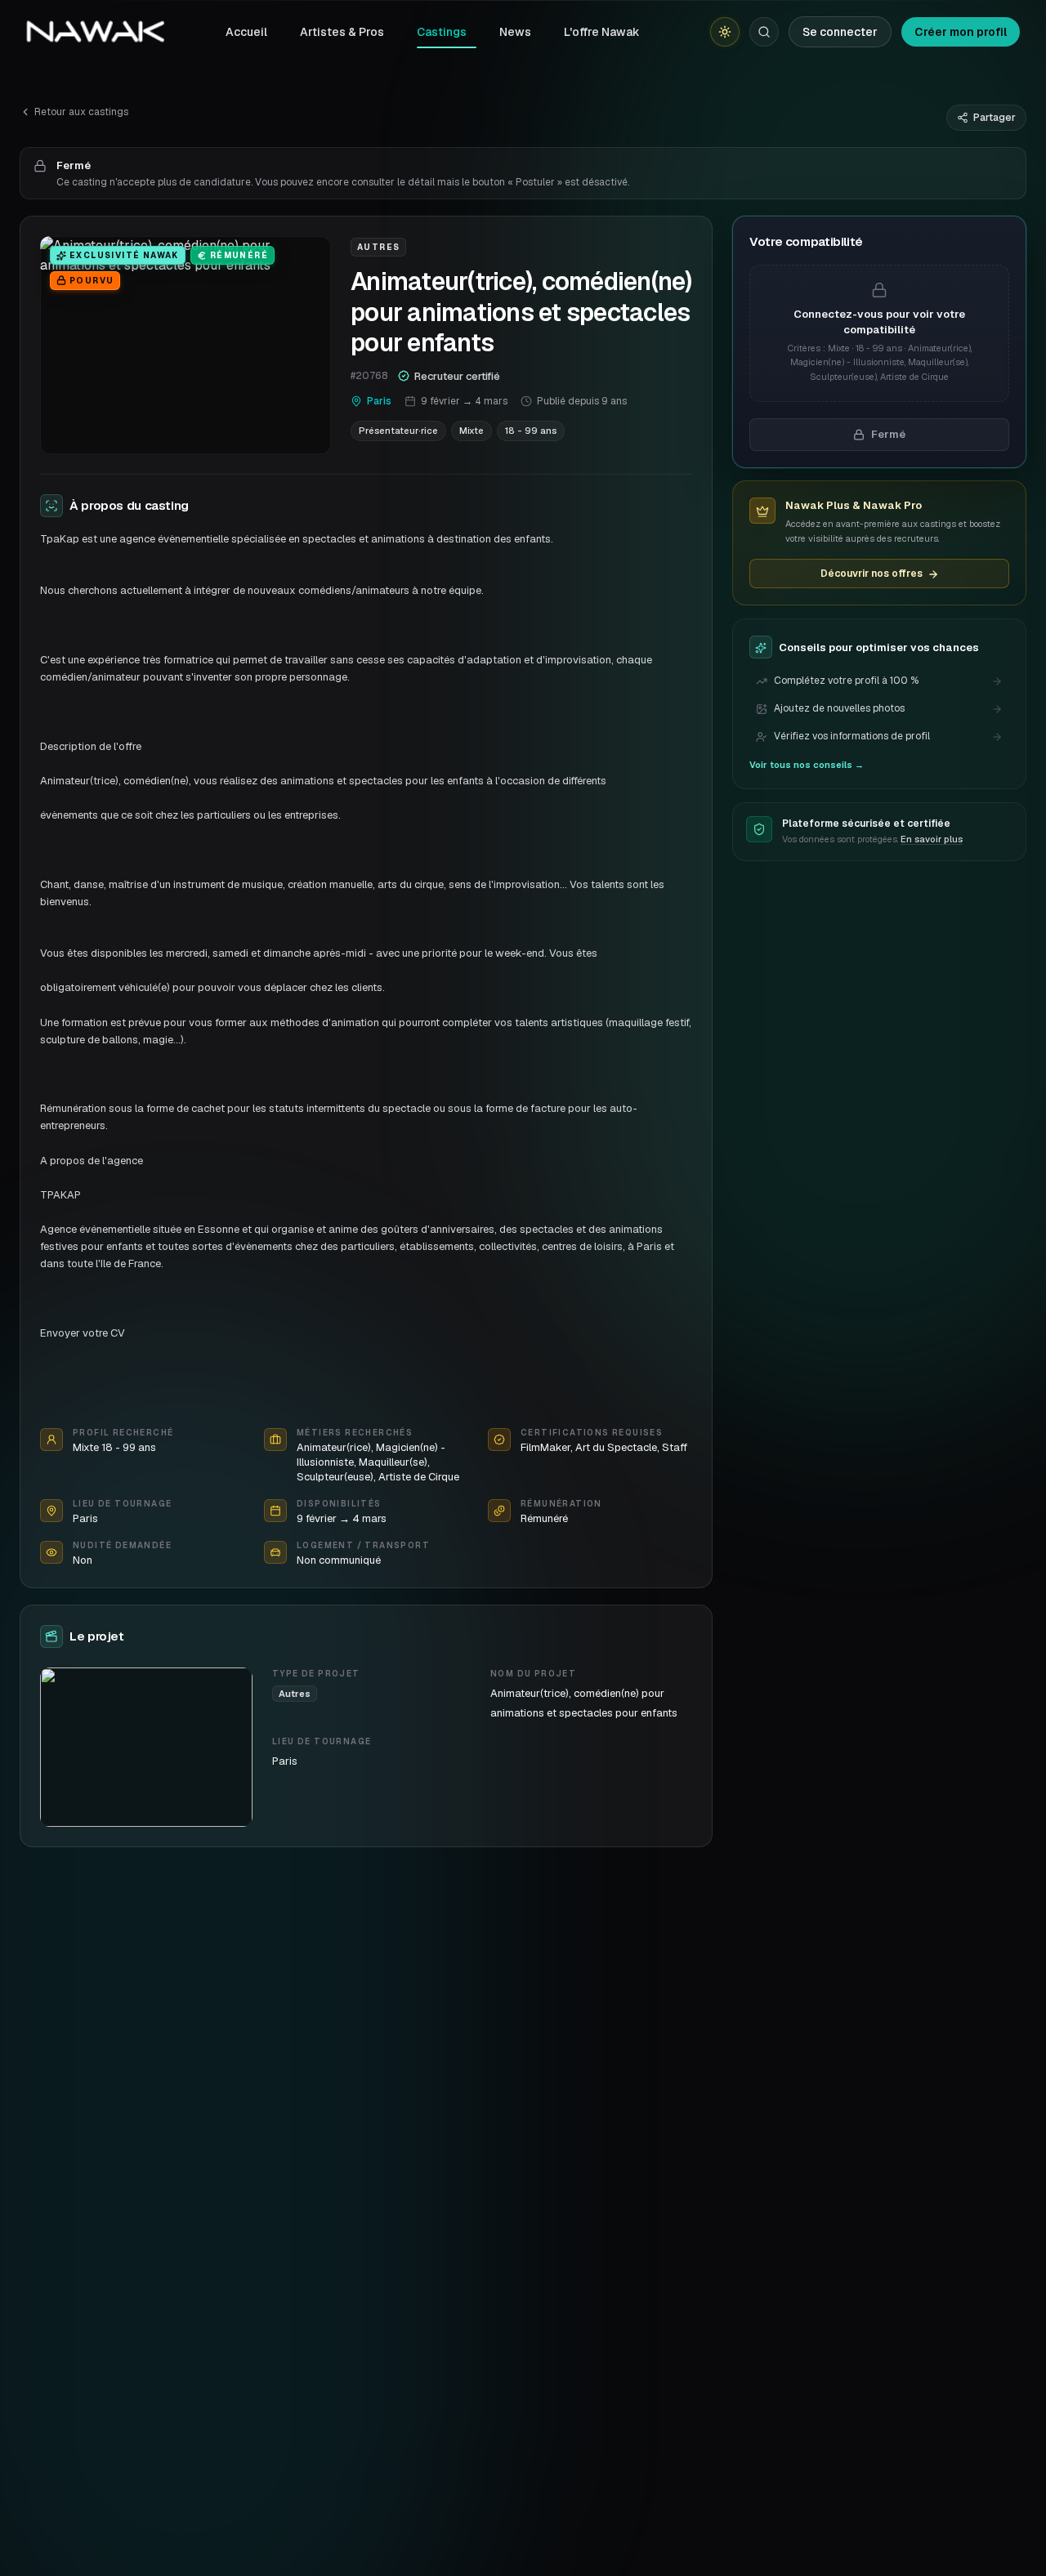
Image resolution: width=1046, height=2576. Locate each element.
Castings (442, 32)
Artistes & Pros (342, 32)
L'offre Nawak (602, 32)
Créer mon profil (961, 32)
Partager (995, 118)
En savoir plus (932, 839)
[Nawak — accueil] (95, 32)
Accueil (246, 32)
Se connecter (840, 32)
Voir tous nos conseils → (807, 766)
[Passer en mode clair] (725, 32)
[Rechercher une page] (764, 32)
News (515, 32)
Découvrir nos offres (872, 574)
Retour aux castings (81, 112)
